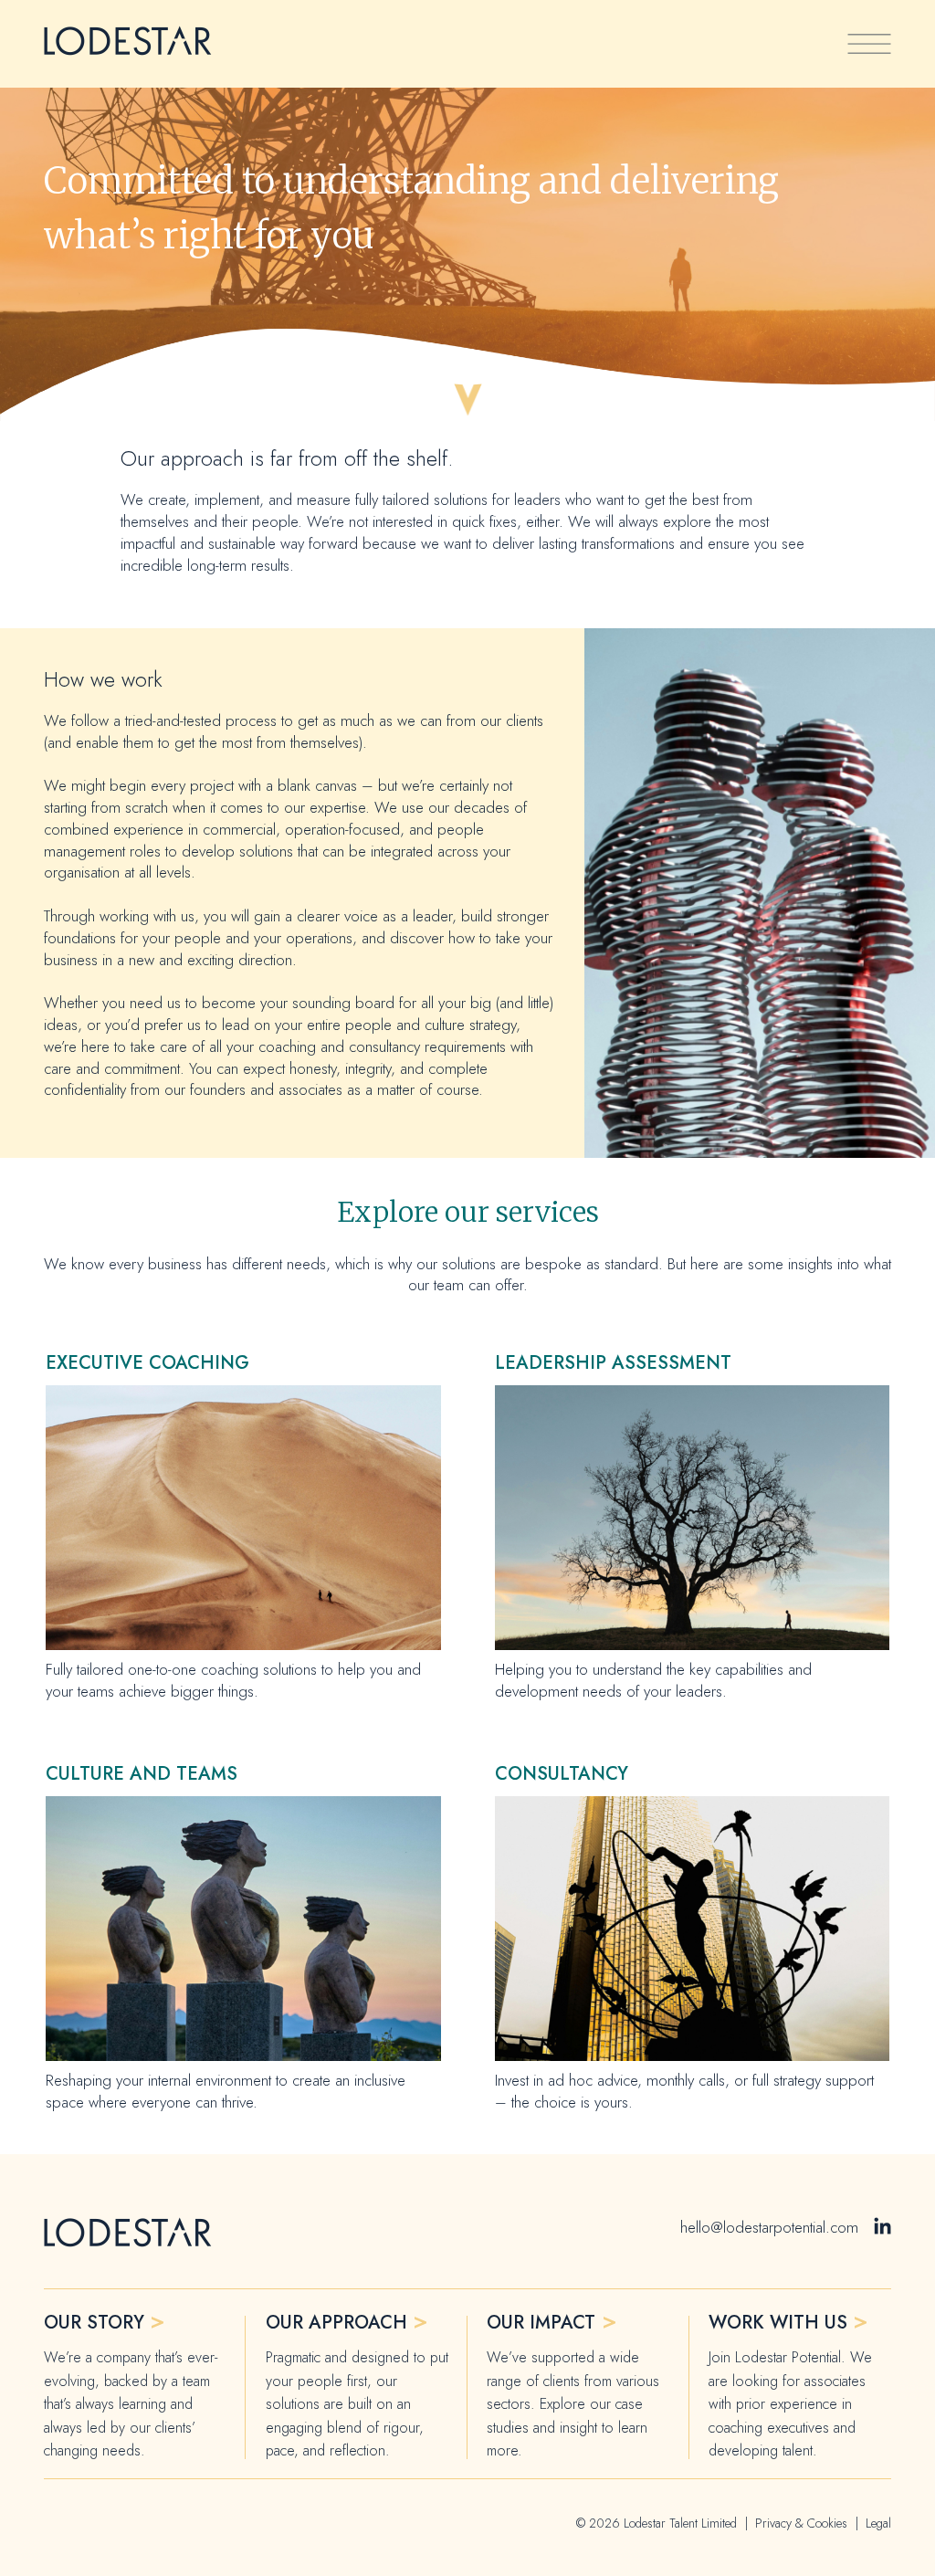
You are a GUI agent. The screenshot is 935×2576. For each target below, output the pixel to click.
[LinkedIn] (882, 2228)
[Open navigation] (869, 44)
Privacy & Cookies (801, 2523)
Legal (878, 2523)
